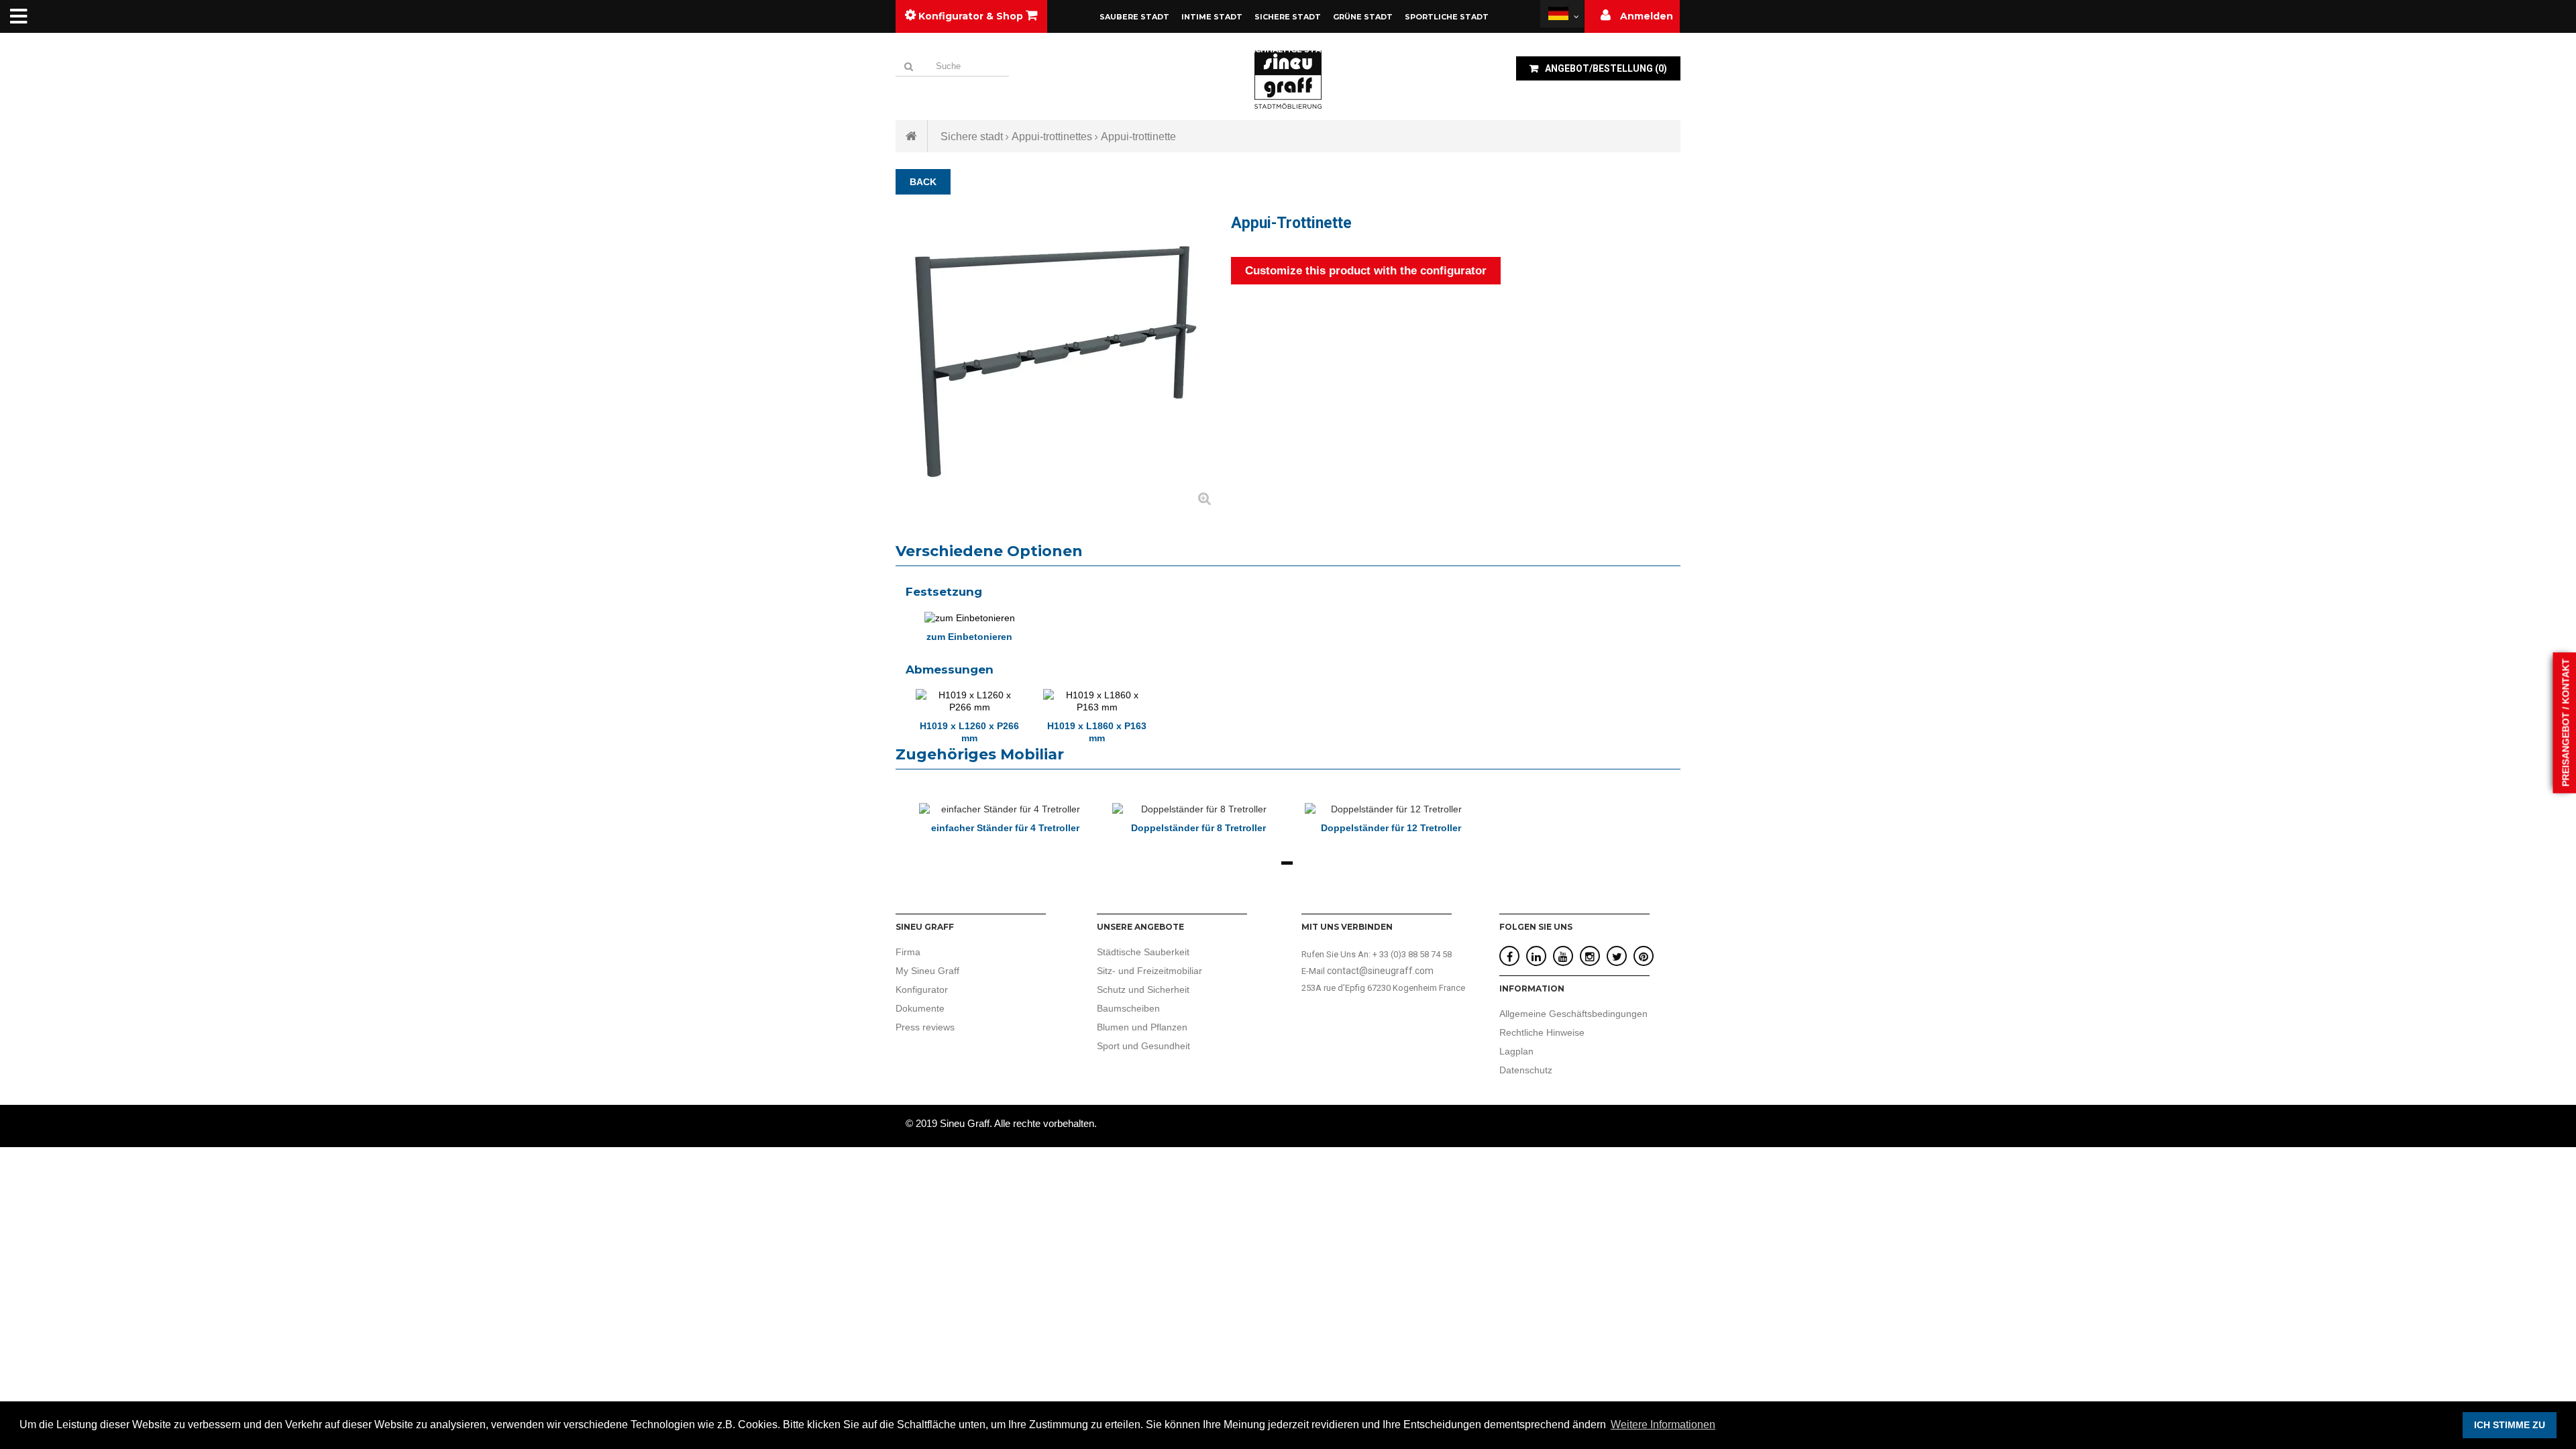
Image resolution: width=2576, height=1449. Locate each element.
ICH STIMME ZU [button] (2510, 1425)
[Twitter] (1617, 957)
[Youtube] (1563, 957)
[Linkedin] (1536, 957)
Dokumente (920, 1008)
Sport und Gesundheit (1143, 1046)
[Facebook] (1510, 957)
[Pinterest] (1644, 957)
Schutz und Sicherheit (1143, 989)
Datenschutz (1526, 1070)
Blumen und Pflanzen (1142, 1027)
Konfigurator (922, 989)
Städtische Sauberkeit (1143, 952)
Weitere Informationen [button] (1663, 1425)
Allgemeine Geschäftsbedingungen (1573, 1014)
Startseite (912, 136)
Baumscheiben (1128, 1008)
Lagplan (1516, 1051)
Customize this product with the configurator (1366, 271)
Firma (908, 952)
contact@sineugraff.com (1380, 971)
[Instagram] (1590, 957)
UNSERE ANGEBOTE (1140, 927)
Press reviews (925, 1027)
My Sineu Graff (927, 971)
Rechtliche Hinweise (1542, 1032)
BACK (923, 182)
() (1606, 68)
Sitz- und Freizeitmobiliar (1149, 971)
